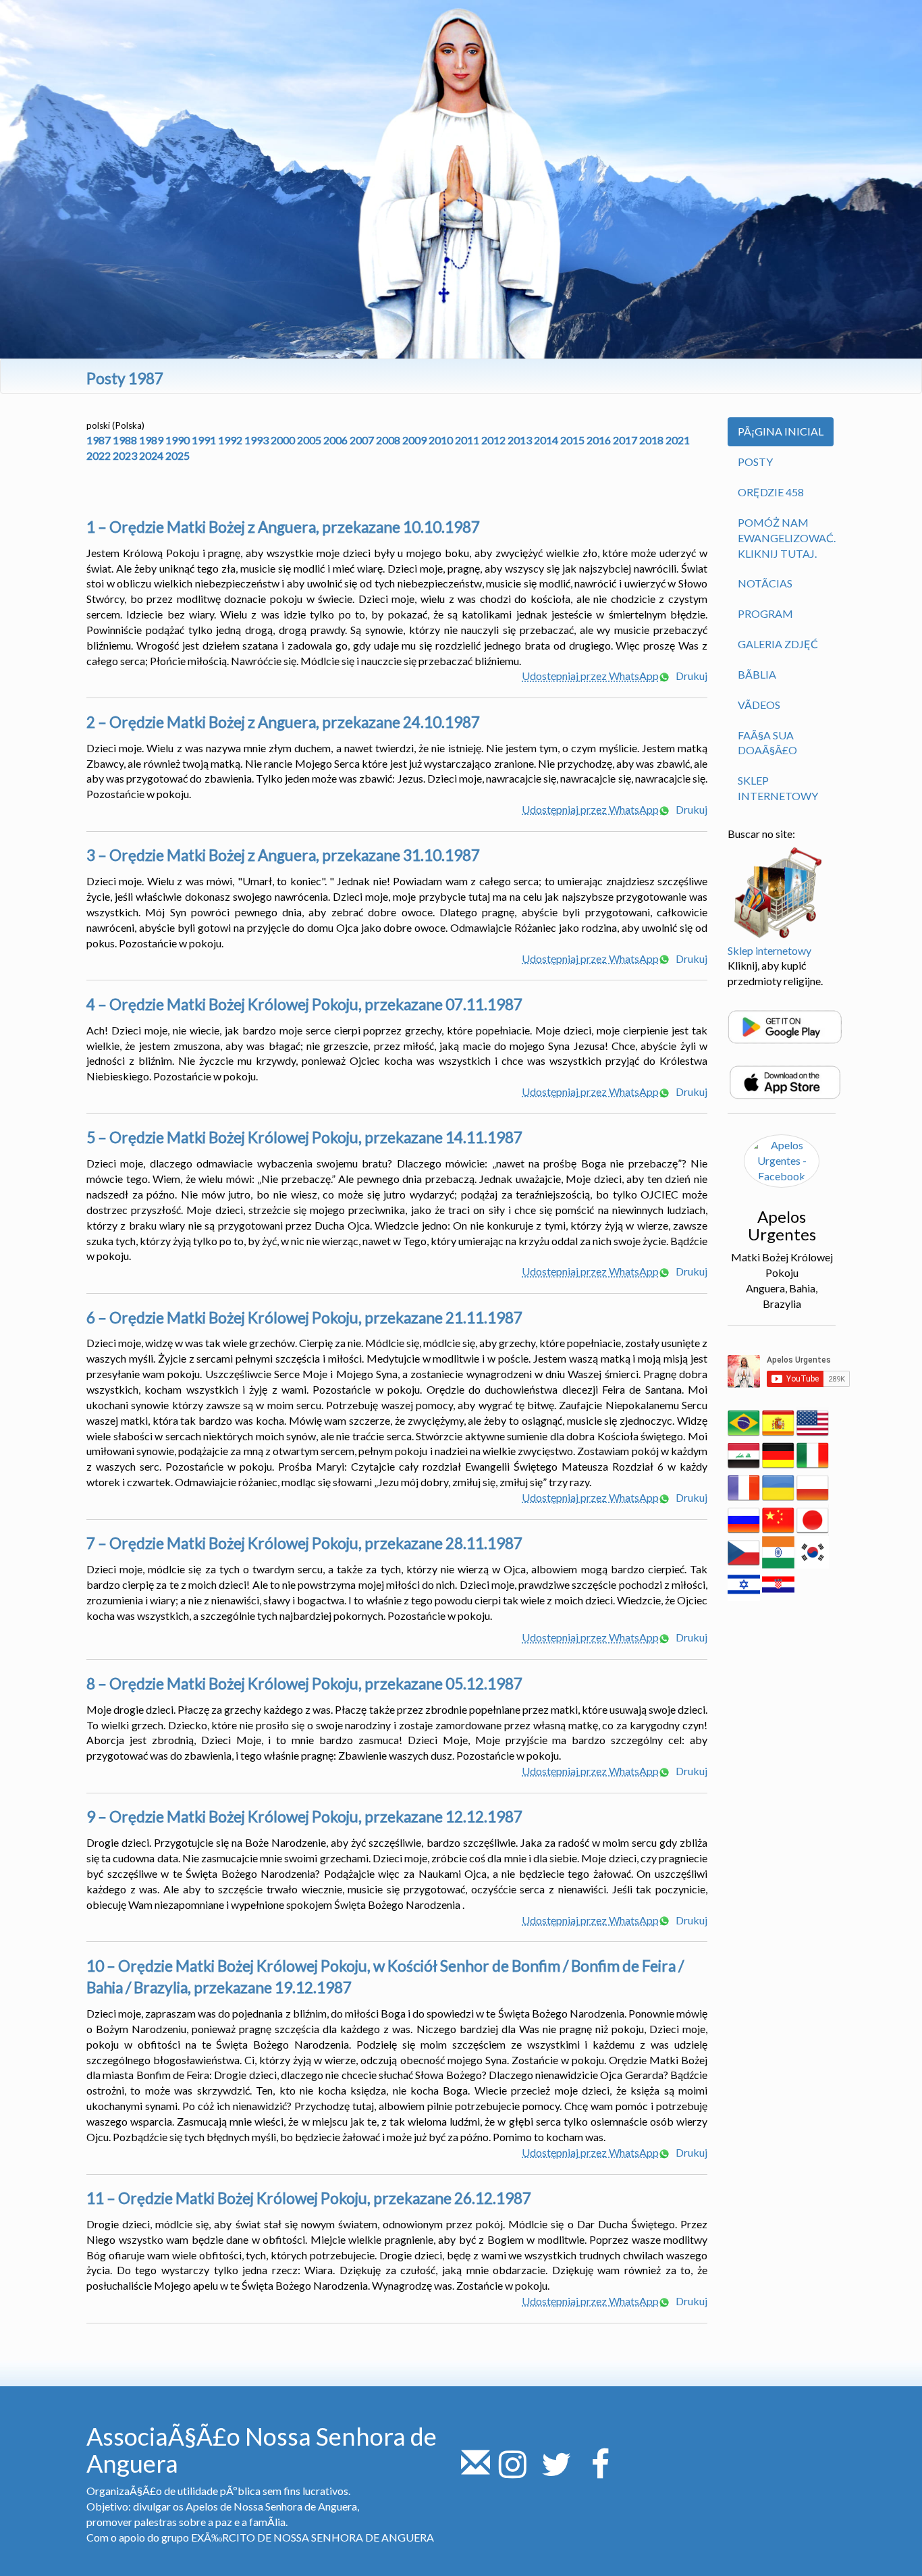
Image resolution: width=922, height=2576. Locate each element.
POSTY (755, 462)
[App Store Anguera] (785, 1081)
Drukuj (690, 676)
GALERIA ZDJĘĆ (778, 644)
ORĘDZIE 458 (771, 492)
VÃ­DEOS (759, 705)
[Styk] (476, 2472)
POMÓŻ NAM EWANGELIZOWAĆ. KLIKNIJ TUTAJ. (787, 538)
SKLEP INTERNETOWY (778, 788)
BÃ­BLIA (757, 674)
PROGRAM (765, 613)
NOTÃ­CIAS (765, 583)
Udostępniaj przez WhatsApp (590, 676)
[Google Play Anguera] (785, 1025)
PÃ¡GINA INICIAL (781, 431)
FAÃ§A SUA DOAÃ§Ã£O (767, 743)
